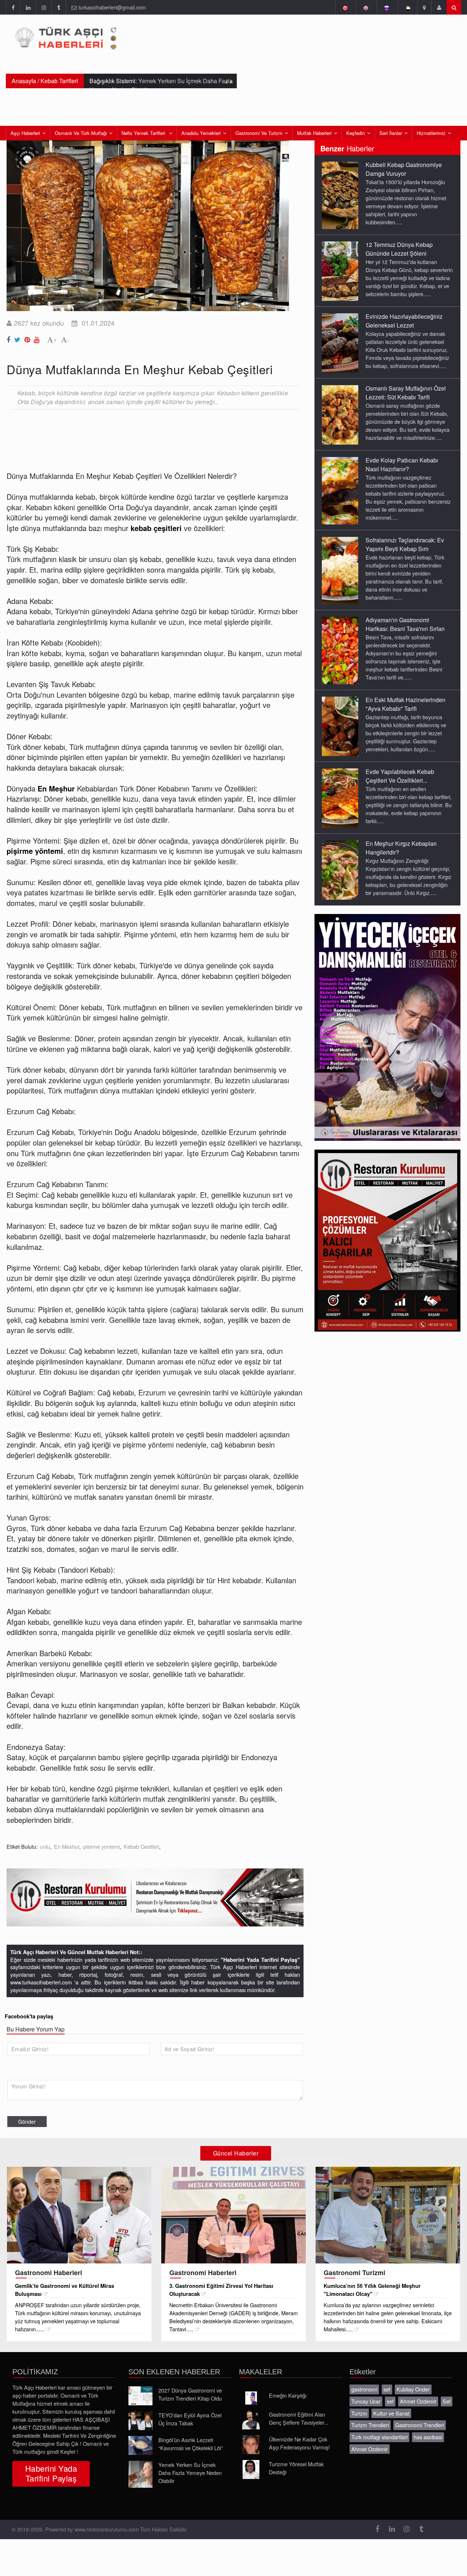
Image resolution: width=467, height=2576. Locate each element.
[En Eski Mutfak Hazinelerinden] (340, 726)
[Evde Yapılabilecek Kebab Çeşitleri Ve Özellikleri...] (340, 798)
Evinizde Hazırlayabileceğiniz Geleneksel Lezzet (404, 321)
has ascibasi (428, 2437)
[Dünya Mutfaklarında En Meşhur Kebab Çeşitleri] (9, 338)
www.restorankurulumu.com (107, 2529)
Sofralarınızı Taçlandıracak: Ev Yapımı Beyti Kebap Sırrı (405, 544)
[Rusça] (387, 7)
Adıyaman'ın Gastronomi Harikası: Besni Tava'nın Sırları (405, 624)
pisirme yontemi (101, 1846)
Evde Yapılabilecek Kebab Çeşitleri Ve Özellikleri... (400, 776)
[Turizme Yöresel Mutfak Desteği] (251, 2470)
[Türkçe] (345, 7)
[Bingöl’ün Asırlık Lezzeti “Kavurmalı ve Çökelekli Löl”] (140, 2445)
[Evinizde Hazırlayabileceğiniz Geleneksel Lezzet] (340, 342)
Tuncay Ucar (366, 2401)
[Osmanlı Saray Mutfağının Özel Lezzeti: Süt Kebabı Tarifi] (340, 414)
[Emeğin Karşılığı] (251, 2398)
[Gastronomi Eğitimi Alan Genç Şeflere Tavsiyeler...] (251, 2420)
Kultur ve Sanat (391, 2413)
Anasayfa (24, 81)
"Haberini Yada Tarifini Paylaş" (260, 1960)
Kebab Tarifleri (59, 81)
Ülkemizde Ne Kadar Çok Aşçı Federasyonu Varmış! (299, 2443)
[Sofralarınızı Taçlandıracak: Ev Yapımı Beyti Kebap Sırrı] (340, 570)
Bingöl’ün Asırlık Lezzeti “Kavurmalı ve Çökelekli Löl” (191, 2444)
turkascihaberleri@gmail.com (112, 7)
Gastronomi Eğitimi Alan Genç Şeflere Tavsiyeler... (299, 2418)
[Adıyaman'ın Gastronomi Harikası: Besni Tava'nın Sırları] (340, 650)
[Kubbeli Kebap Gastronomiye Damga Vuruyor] (340, 195)
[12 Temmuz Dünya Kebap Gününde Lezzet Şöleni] (340, 271)
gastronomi (364, 2389)
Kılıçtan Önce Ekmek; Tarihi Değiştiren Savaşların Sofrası (159, 85)
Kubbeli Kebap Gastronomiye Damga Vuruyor (404, 169)
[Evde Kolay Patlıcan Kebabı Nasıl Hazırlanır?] (340, 490)
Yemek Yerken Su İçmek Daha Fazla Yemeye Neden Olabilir (190, 2473)
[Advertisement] (139, 435)
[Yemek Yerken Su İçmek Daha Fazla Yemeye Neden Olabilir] (140, 2474)
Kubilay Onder (413, 2389)
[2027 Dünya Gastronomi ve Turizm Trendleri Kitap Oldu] (140, 2396)
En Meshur (67, 1846)
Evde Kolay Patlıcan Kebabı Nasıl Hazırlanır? (402, 464)
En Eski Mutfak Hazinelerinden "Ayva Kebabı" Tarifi (406, 704)
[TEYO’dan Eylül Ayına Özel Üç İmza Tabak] (140, 2421)
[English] (366, 7)
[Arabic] (407, 7)
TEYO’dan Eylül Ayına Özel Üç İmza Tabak (190, 2419)
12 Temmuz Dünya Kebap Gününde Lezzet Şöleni (399, 249)
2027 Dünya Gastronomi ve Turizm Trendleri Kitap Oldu (190, 2394)
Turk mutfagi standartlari (379, 2437)
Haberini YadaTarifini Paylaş (51, 2473)
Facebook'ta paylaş (29, 2016)
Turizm (359, 2413)
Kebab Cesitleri (141, 1846)
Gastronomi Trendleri (420, 2425)
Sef (447, 2401)
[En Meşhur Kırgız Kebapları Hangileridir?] (340, 869)
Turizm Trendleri (370, 2425)
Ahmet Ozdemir (418, 2401)
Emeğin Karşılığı (288, 2395)
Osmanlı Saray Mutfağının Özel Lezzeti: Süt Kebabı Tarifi (406, 393)
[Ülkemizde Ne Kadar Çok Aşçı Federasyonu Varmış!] (251, 2445)
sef (387, 2389)
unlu (45, 1846)
